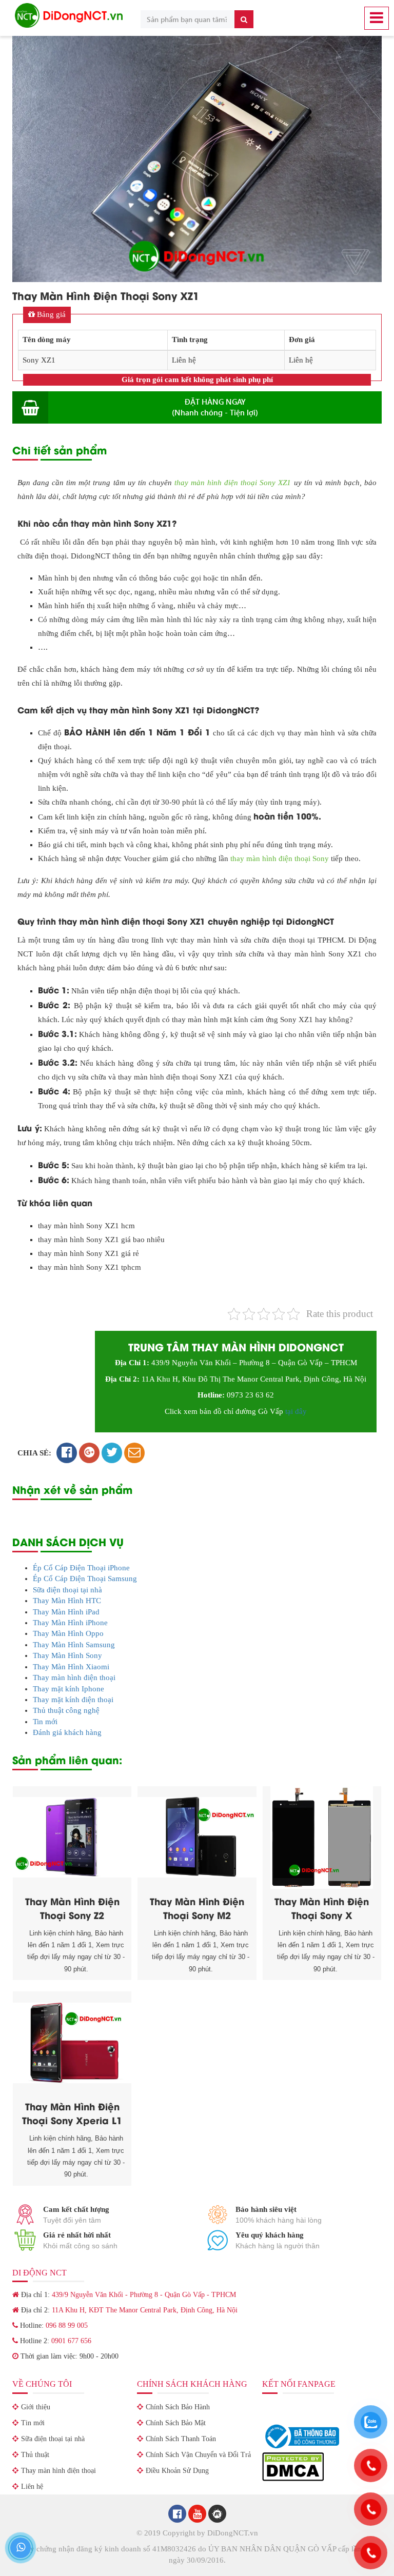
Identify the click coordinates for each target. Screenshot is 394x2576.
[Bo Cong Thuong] (301, 2435)
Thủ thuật (35, 2455)
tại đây (296, 1411)
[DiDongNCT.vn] (69, 15)
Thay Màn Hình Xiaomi (71, 1667)
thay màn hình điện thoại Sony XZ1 (233, 483)
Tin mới (45, 1722)
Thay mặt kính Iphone (68, 1689)
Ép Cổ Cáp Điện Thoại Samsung (85, 1579)
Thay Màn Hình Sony (67, 1655)
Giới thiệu (36, 2407)
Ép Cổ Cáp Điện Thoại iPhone (81, 1568)
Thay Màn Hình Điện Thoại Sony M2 (197, 1908)
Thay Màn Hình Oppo (68, 1633)
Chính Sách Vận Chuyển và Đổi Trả (198, 2455)
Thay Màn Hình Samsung (74, 1645)
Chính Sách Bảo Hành (178, 2407)
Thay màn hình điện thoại (74, 1678)
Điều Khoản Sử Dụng (177, 2471)
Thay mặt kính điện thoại (73, 1700)
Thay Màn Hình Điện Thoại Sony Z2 (72, 1908)
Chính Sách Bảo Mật (176, 2423)
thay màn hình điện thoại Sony (280, 858)
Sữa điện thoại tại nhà (67, 1590)
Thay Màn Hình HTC (67, 1601)
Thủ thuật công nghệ (66, 1710)
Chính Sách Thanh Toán (181, 2439)
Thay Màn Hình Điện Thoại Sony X (322, 1908)
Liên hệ (32, 2487)
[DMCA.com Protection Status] (293, 2466)
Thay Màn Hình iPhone (70, 1623)
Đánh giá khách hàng (67, 1732)
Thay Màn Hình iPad (66, 1612)
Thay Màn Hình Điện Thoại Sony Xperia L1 (72, 2113)
